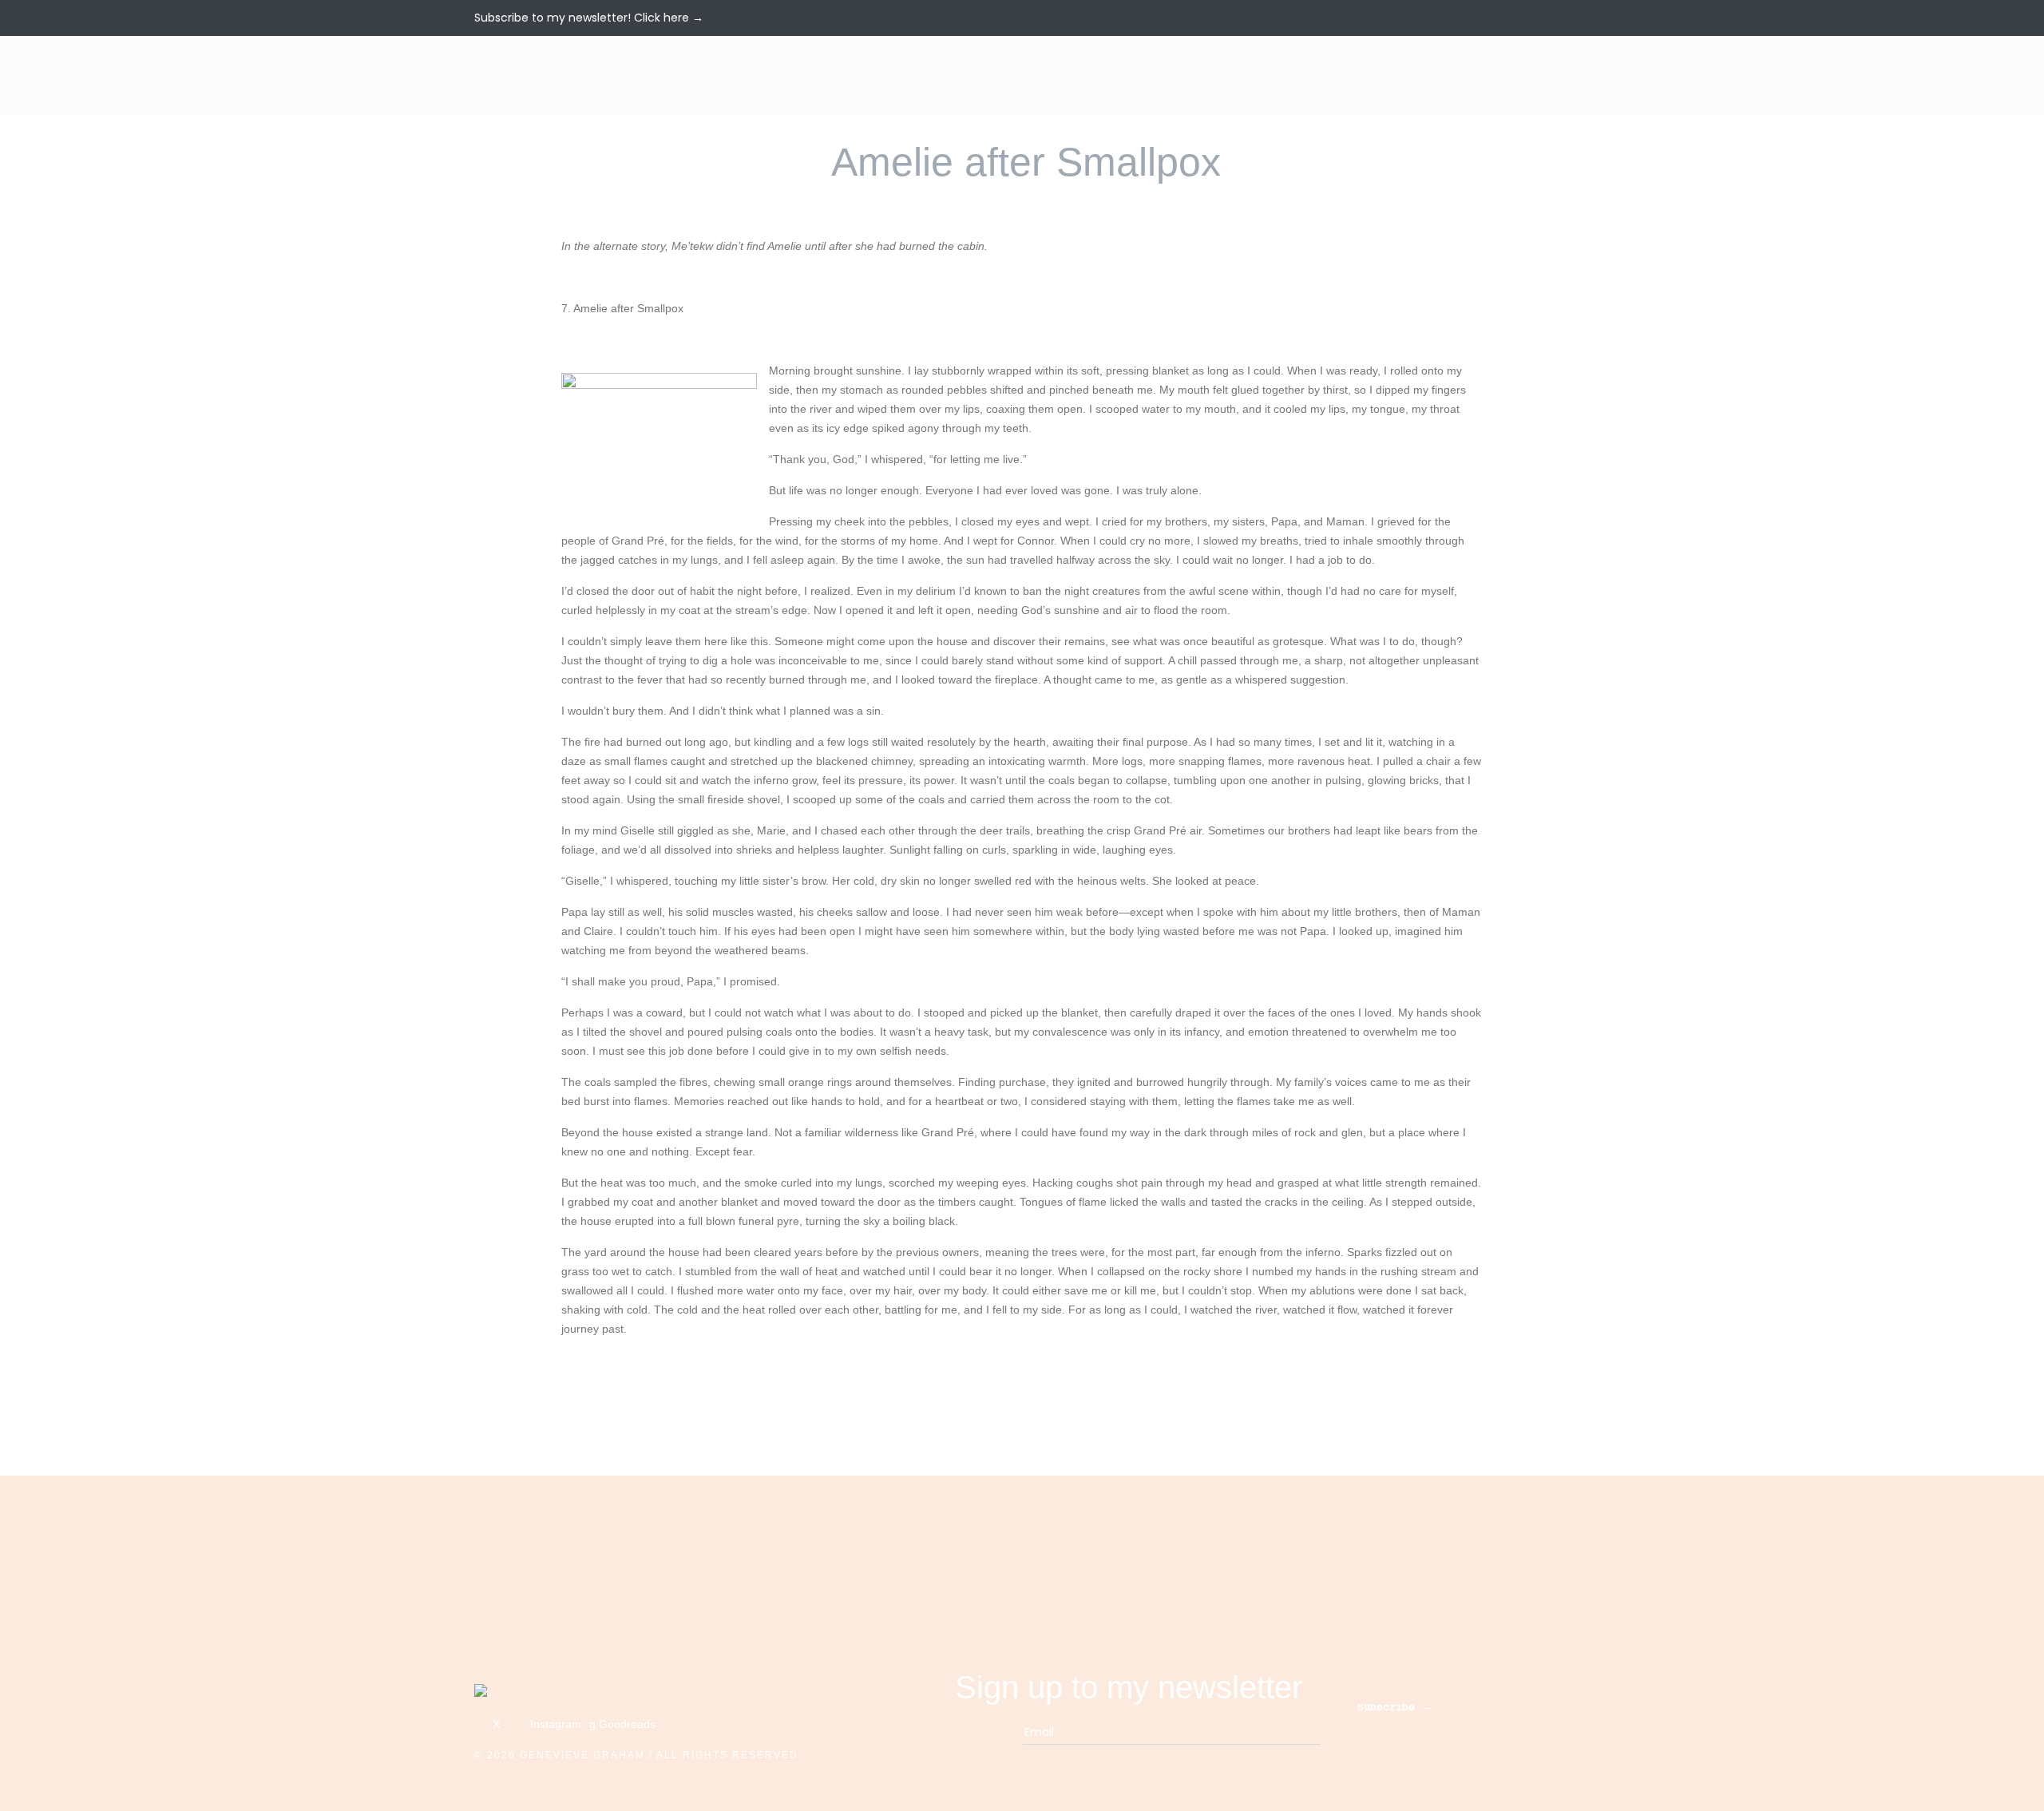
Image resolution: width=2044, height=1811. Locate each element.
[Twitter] (1525, 17)
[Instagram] (1547, 17)
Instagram (554, 1724)
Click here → (669, 18)
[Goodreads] (1565, 17)
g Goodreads (622, 1724)
